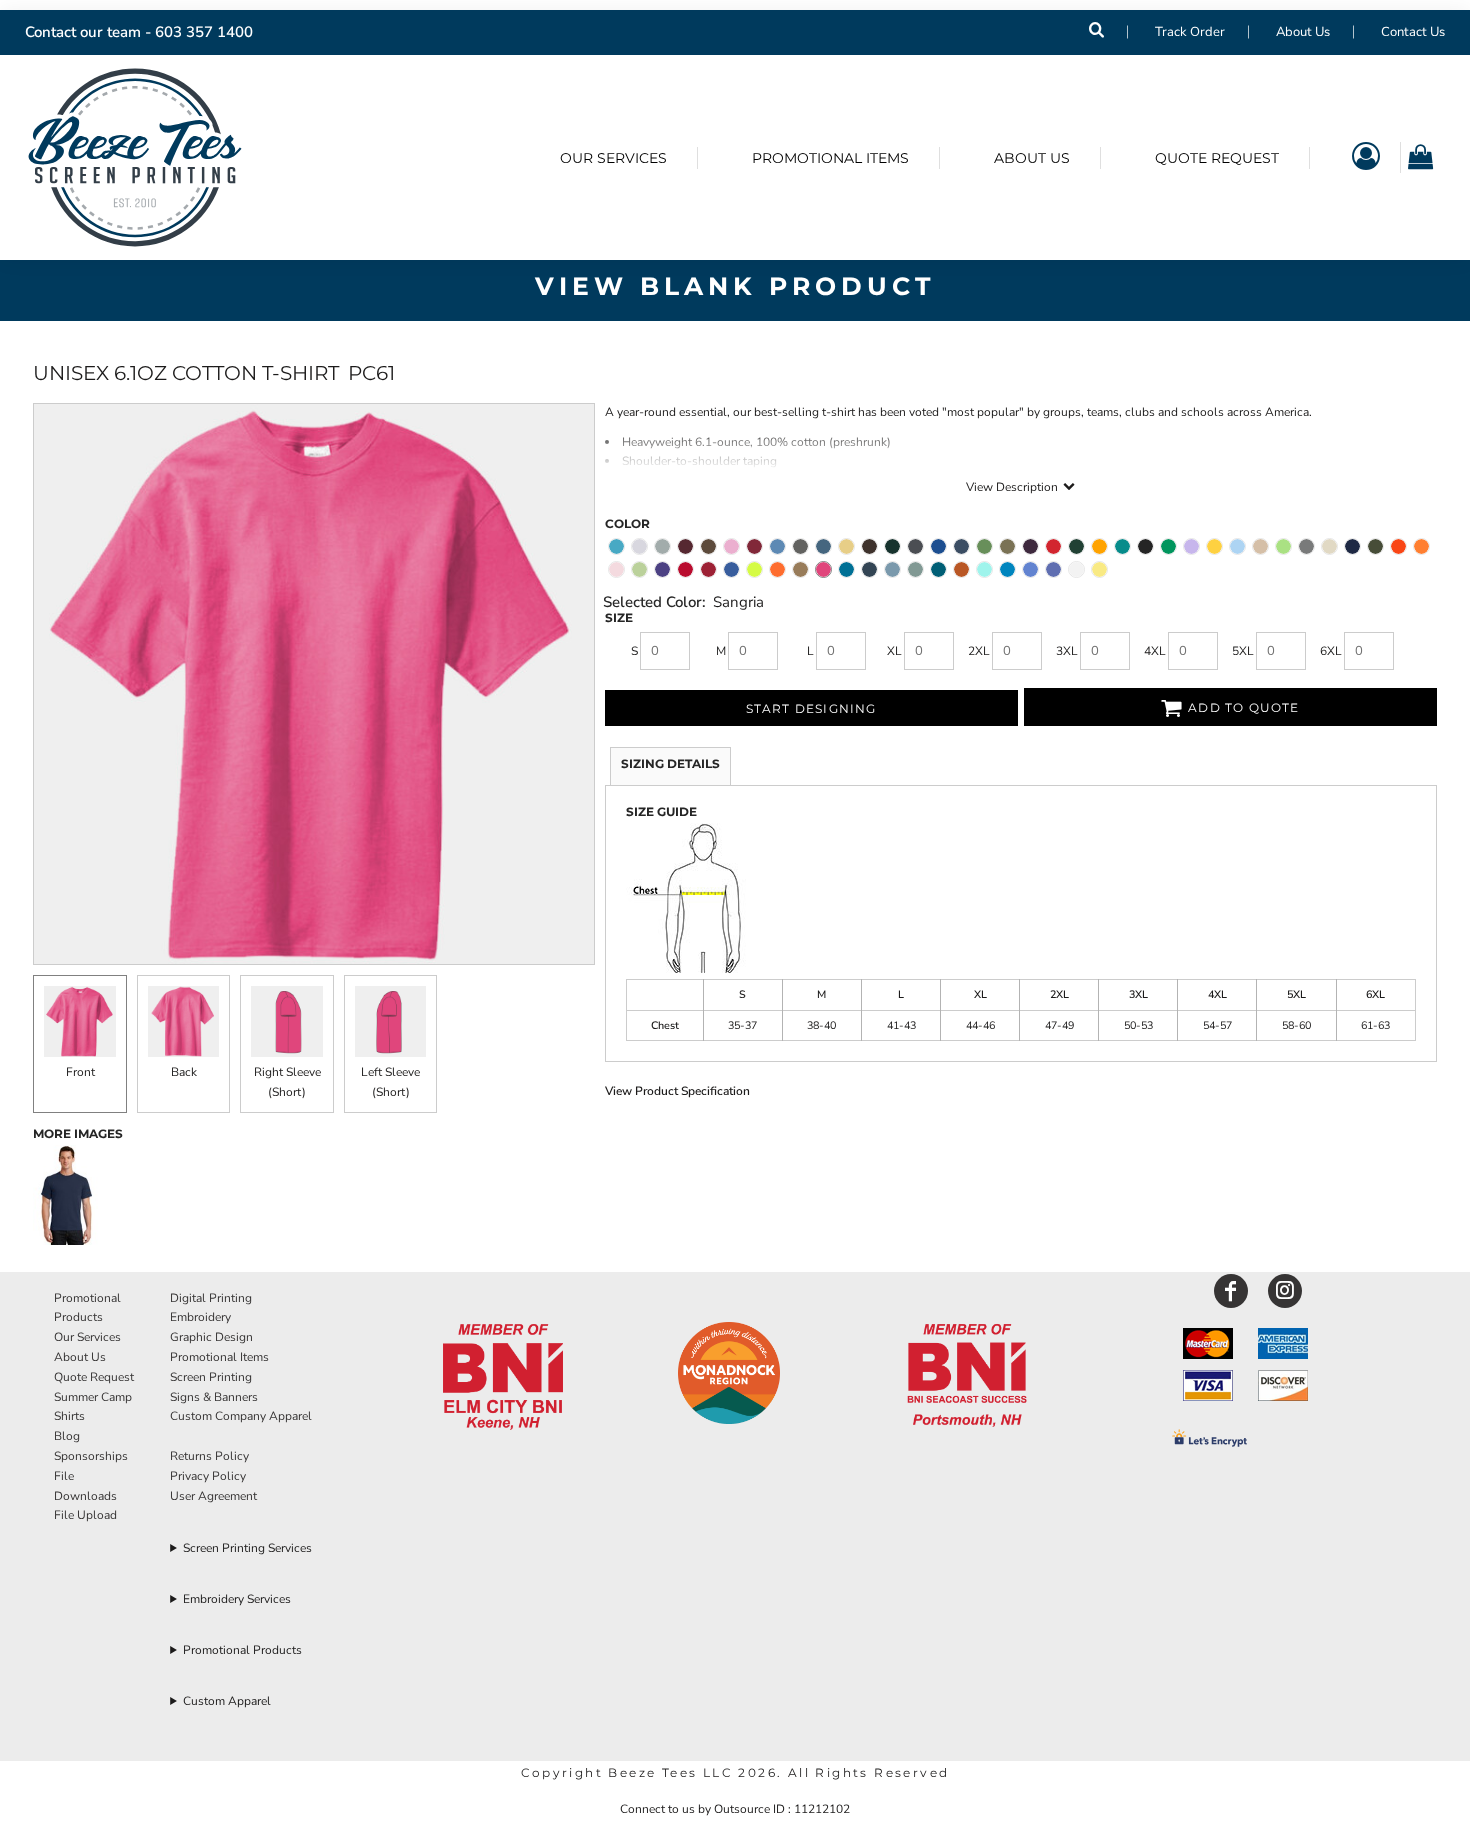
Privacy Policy (208, 1476)
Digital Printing (211, 1298)
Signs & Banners (214, 1397)
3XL (1067, 651)
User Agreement (213, 1496)
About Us (1303, 32)
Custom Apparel (227, 1701)
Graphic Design (211, 1337)
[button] (503, 1377)
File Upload (85, 1515)
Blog (67, 1436)
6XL (1331, 651)
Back (184, 1072)
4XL (1155, 651)
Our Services (87, 1337)
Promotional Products (242, 1650)
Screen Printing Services (247, 1548)
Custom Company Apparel (241, 1416)
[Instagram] (1285, 1291)
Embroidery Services (237, 1599)
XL (894, 651)
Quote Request (94, 1377)
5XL (1243, 651)
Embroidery (200, 1317)
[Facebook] (1231, 1291)
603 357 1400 (204, 32)
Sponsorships (91, 1456)
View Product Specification (677, 1091)
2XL (979, 651)
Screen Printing (211, 1377)
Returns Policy (209, 1456)
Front (80, 1072)
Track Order (1190, 32)
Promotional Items (219, 1357)
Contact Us (1413, 32)
